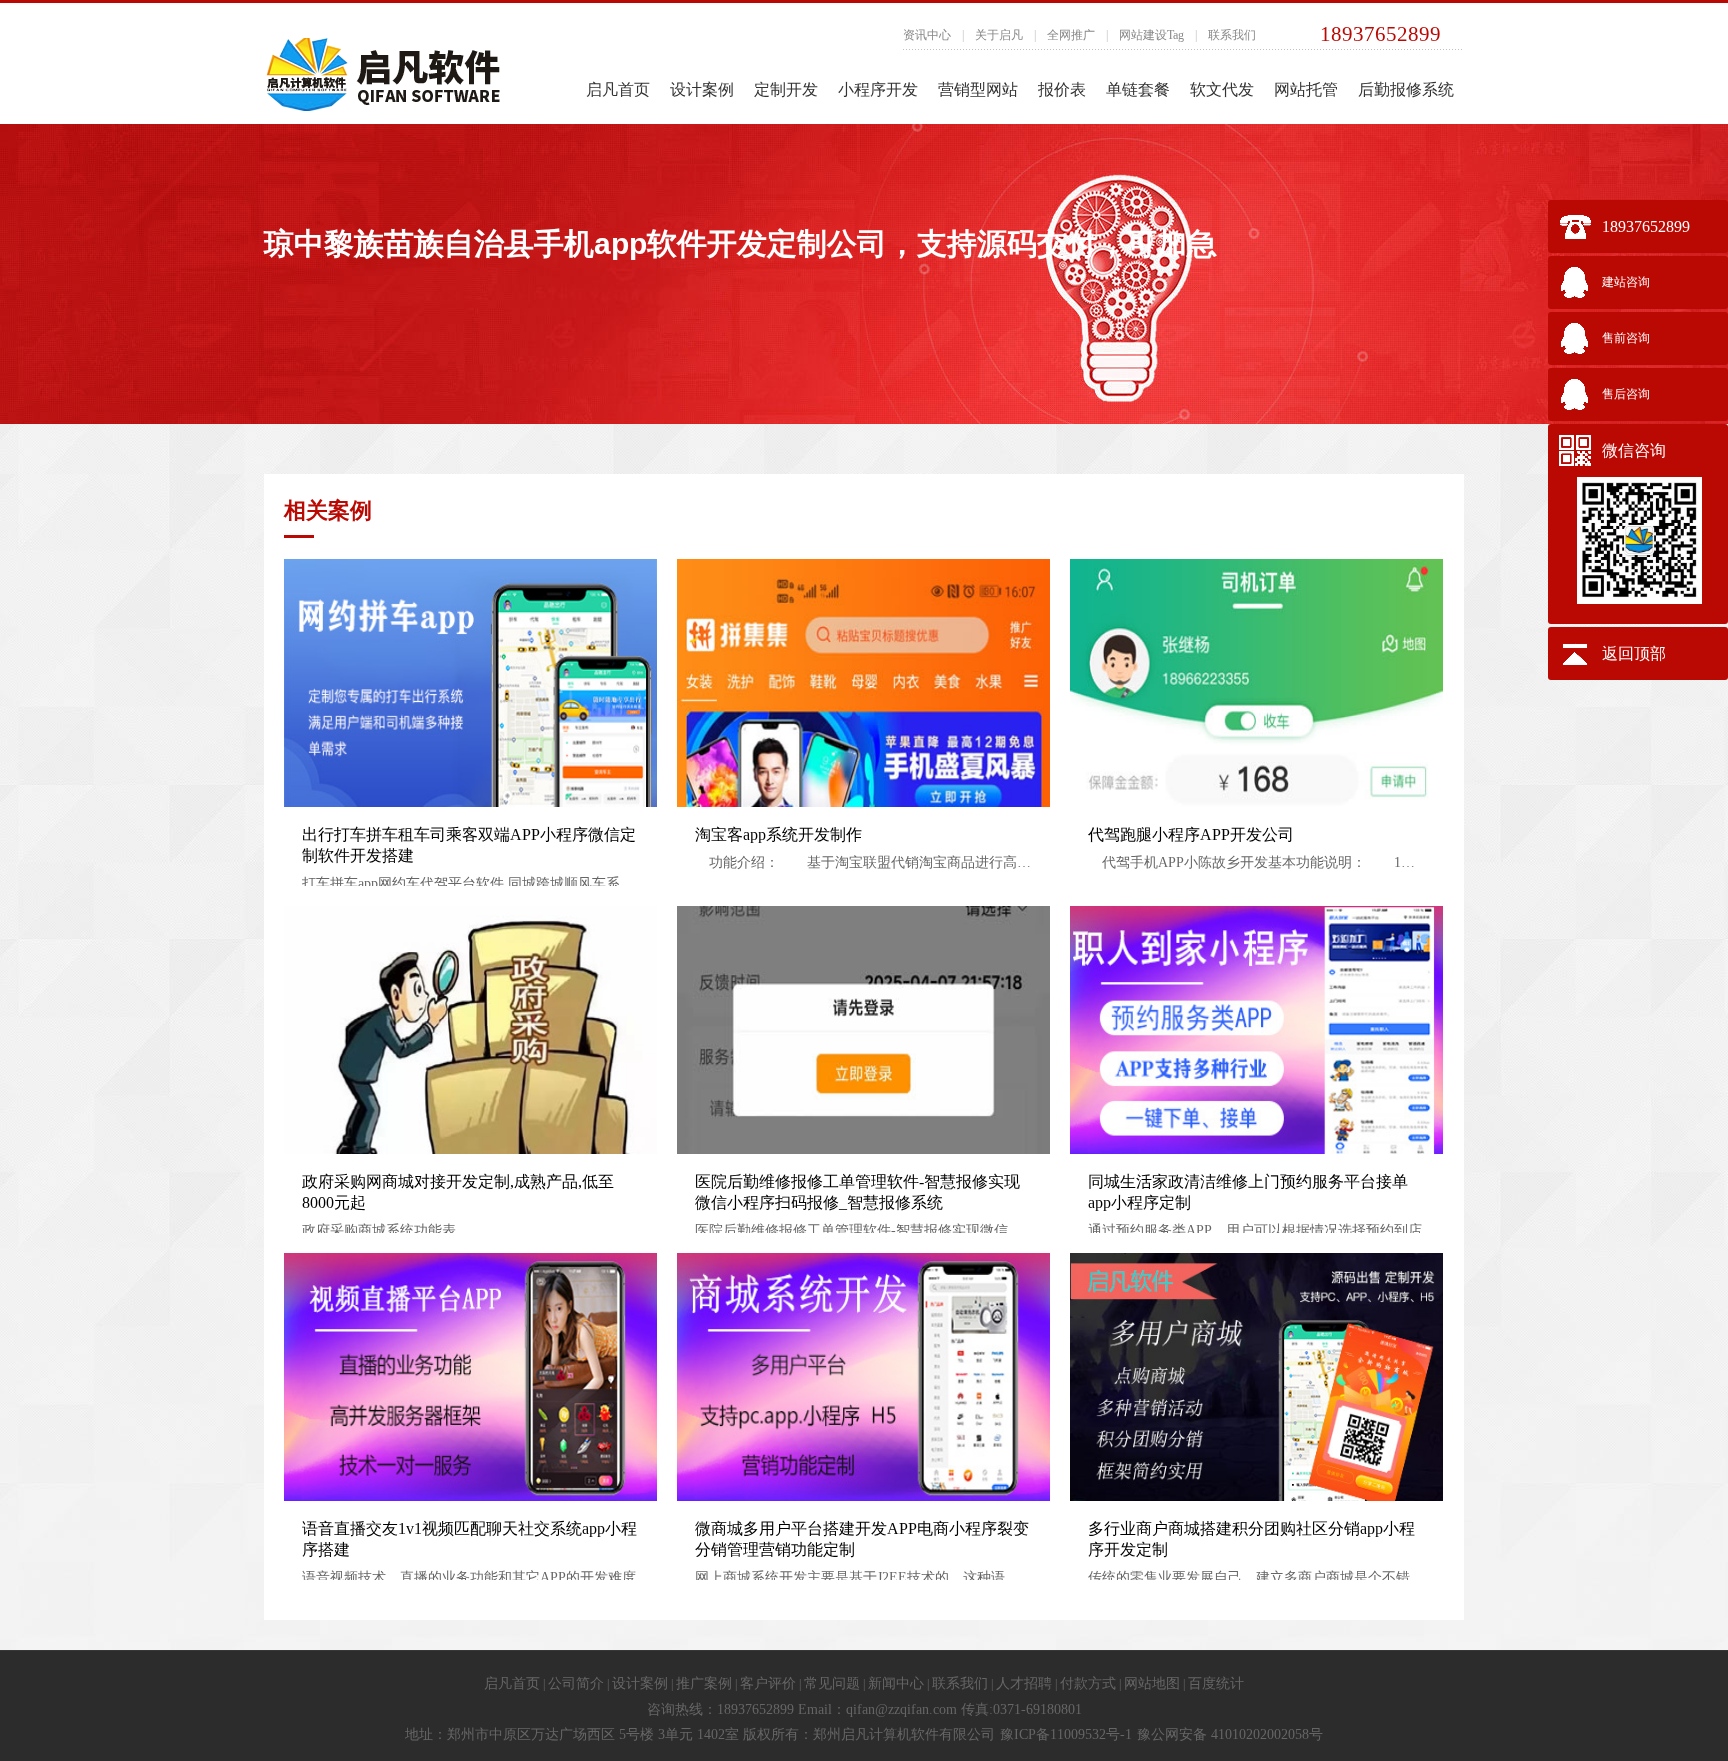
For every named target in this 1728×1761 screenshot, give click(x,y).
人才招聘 (1024, 1683)
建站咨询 (1626, 282)
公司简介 (576, 1683)
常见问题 (832, 1683)
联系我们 (1232, 35)
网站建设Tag (1151, 35)
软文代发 (1222, 89)
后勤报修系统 (1406, 89)
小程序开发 (878, 89)
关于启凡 (999, 35)
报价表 (1062, 89)
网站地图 (1152, 1683)
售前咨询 (1626, 338)
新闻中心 (896, 1683)
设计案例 (702, 89)
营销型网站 (978, 89)
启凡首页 (618, 89)
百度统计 (1216, 1683)
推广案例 (704, 1683)
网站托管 (1306, 89)
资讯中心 (927, 35)
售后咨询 (1626, 394)
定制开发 (786, 89)
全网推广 (1071, 35)
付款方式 (1088, 1683)
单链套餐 (1138, 89)
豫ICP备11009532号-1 (1066, 1734)
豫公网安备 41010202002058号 (1230, 1734)
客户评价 (768, 1683)
